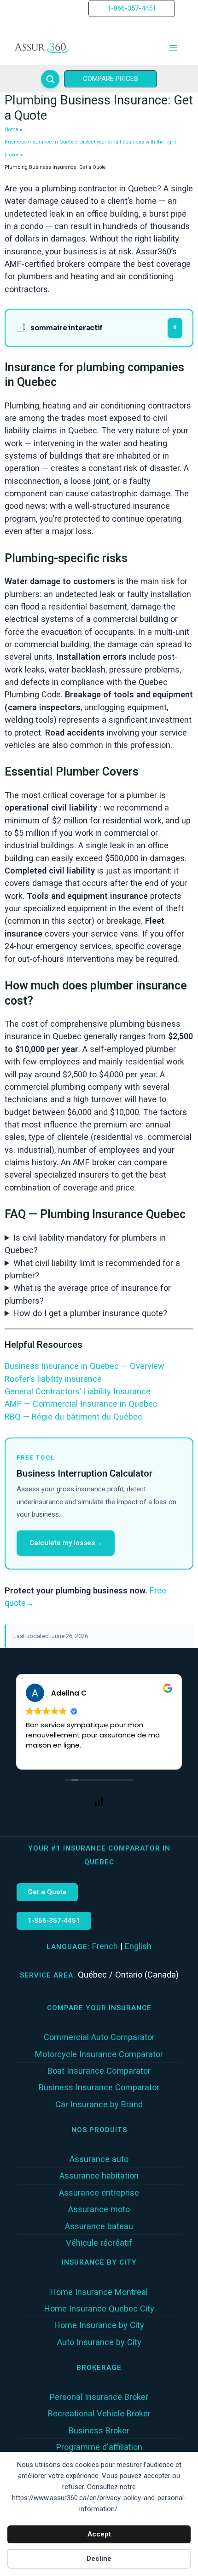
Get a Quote (47, 1892)
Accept (99, 2534)
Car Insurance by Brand (99, 2104)
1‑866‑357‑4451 (54, 1920)
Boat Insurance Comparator (99, 2071)
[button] (132, 9)
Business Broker (99, 2430)
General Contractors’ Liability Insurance (78, 1391)
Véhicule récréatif (99, 2243)
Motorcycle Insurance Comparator (99, 2054)
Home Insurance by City (99, 2325)
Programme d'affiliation (99, 2447)
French (105, 1946)
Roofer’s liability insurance (53, 1379)
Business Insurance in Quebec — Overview (84, 1366)
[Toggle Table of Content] (175, 328)
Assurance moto (99, 2209)
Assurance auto (99, 2159)
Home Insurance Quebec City (99, 2309)
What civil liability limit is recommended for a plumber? (92, 1269)
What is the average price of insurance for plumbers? (88, 1294)
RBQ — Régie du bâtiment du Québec (73, 1417)
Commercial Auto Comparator (99, 2037)
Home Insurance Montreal (99, 2292)
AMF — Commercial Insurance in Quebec (81, 1404)
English (138, 1946)
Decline (99, 2559)
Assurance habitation (99, 2176)
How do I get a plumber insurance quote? (90, 1313)
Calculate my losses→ (66, 1543)
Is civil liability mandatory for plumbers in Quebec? (85, 1244)
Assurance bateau (99, 2226)
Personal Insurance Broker (99, 2397)
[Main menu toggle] (173, 48)
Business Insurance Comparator (99, 2087)
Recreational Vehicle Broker (99, 2413)
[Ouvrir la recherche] (50, 79)
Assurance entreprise (99, 2193)
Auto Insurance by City (99, 2342)
